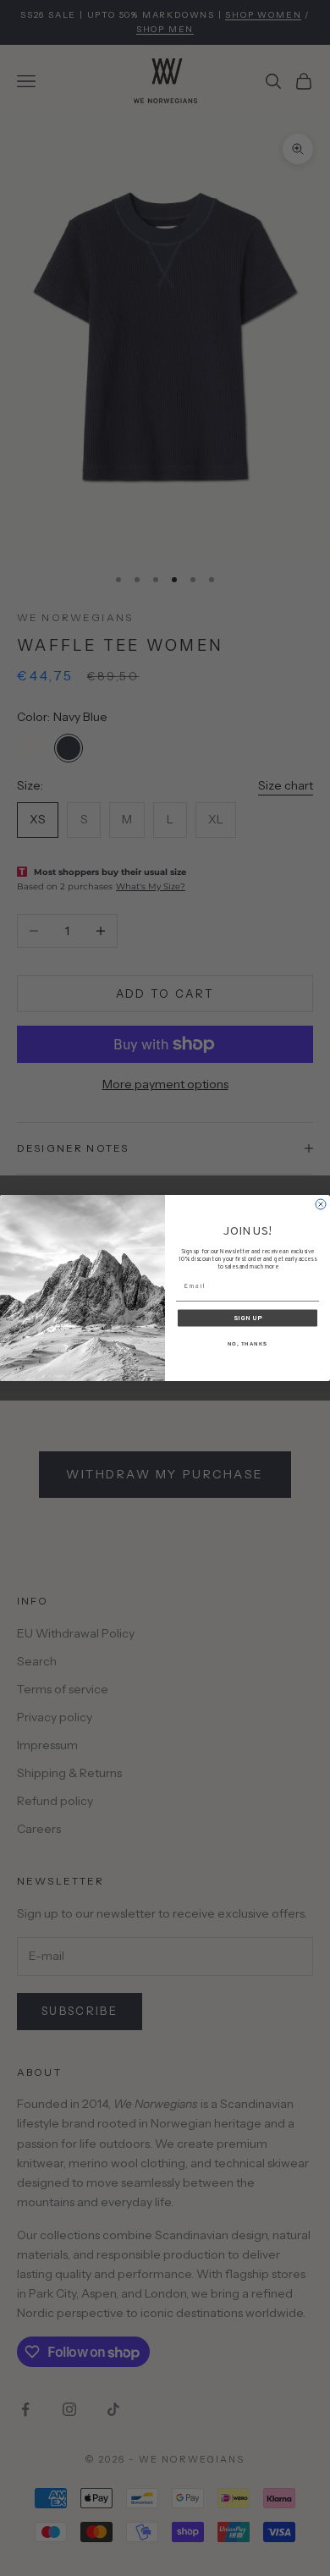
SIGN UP (248, 1318)
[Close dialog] (321, 1204)
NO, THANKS (248, 1343)
